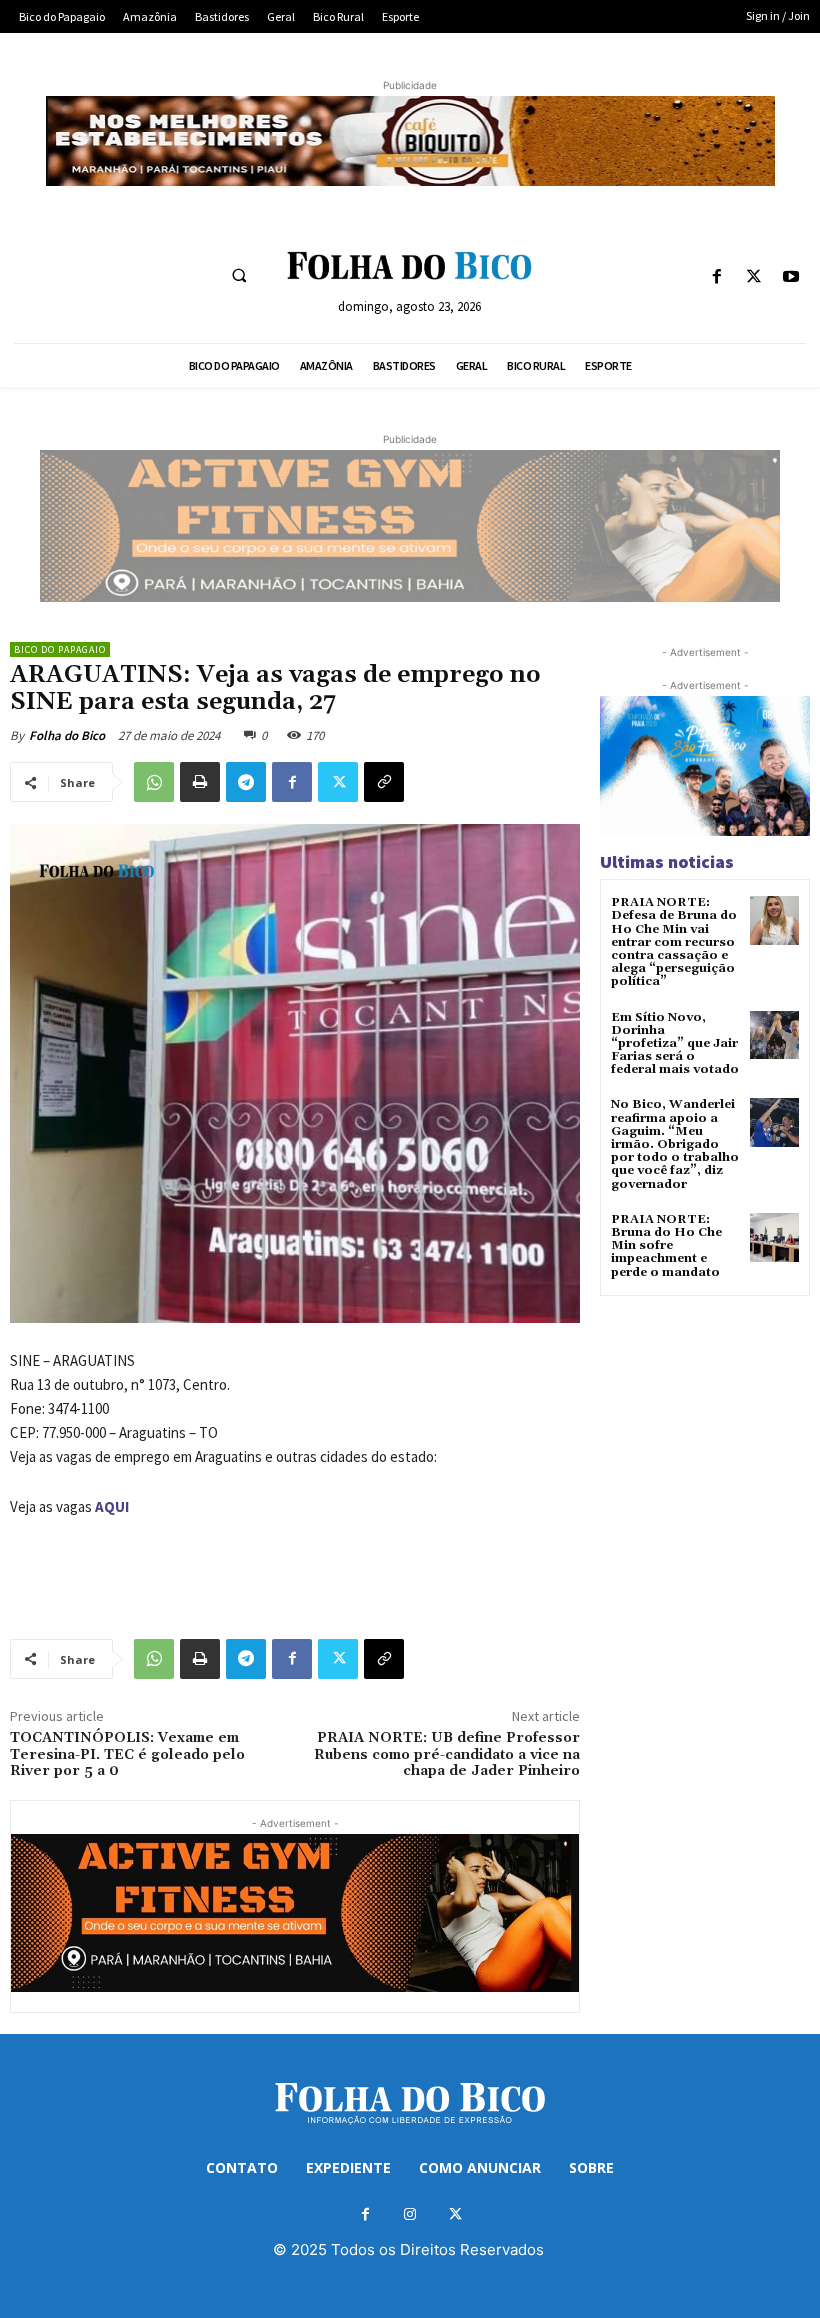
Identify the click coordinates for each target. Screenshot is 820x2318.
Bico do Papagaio (60, 649)
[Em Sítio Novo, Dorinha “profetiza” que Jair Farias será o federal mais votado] (774, 1035)
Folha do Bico (67, 735)
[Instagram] (410, 2214)
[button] (239, 275)
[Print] (200, 782)
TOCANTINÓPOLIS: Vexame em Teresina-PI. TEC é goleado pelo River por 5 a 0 (127, 1755)
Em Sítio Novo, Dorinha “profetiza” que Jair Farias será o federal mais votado (675, 1044)
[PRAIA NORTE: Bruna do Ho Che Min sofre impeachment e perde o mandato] (774, 1237)
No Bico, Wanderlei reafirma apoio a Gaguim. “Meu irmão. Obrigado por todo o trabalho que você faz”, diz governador (675, 1144)
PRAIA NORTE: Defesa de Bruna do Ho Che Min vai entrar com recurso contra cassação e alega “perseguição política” (674, 942)
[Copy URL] (384, 782)
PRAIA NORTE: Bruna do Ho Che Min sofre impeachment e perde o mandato (666, 1246)
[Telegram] (246, 782)
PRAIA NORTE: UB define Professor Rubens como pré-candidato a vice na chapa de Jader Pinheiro (447, 1755)
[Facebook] (716, 277)
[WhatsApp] (154, 782)
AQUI (112, 1506)
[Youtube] (791, 277)
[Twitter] (754, 277)
